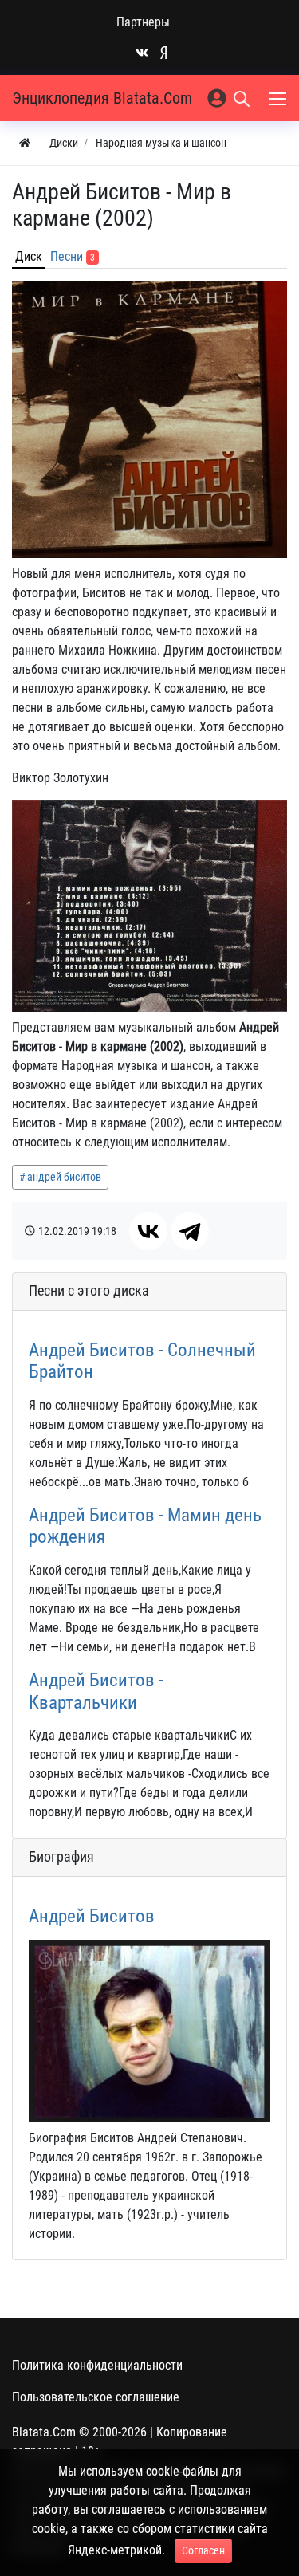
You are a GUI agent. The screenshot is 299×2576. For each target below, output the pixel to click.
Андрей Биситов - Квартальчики (96, 1691)
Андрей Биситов (92, 1916)
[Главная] (25, 143)
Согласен (203, 2550)
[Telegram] (190, 1231)
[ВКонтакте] (148, 1231)
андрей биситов (64, 1177)
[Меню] (279, 98)
